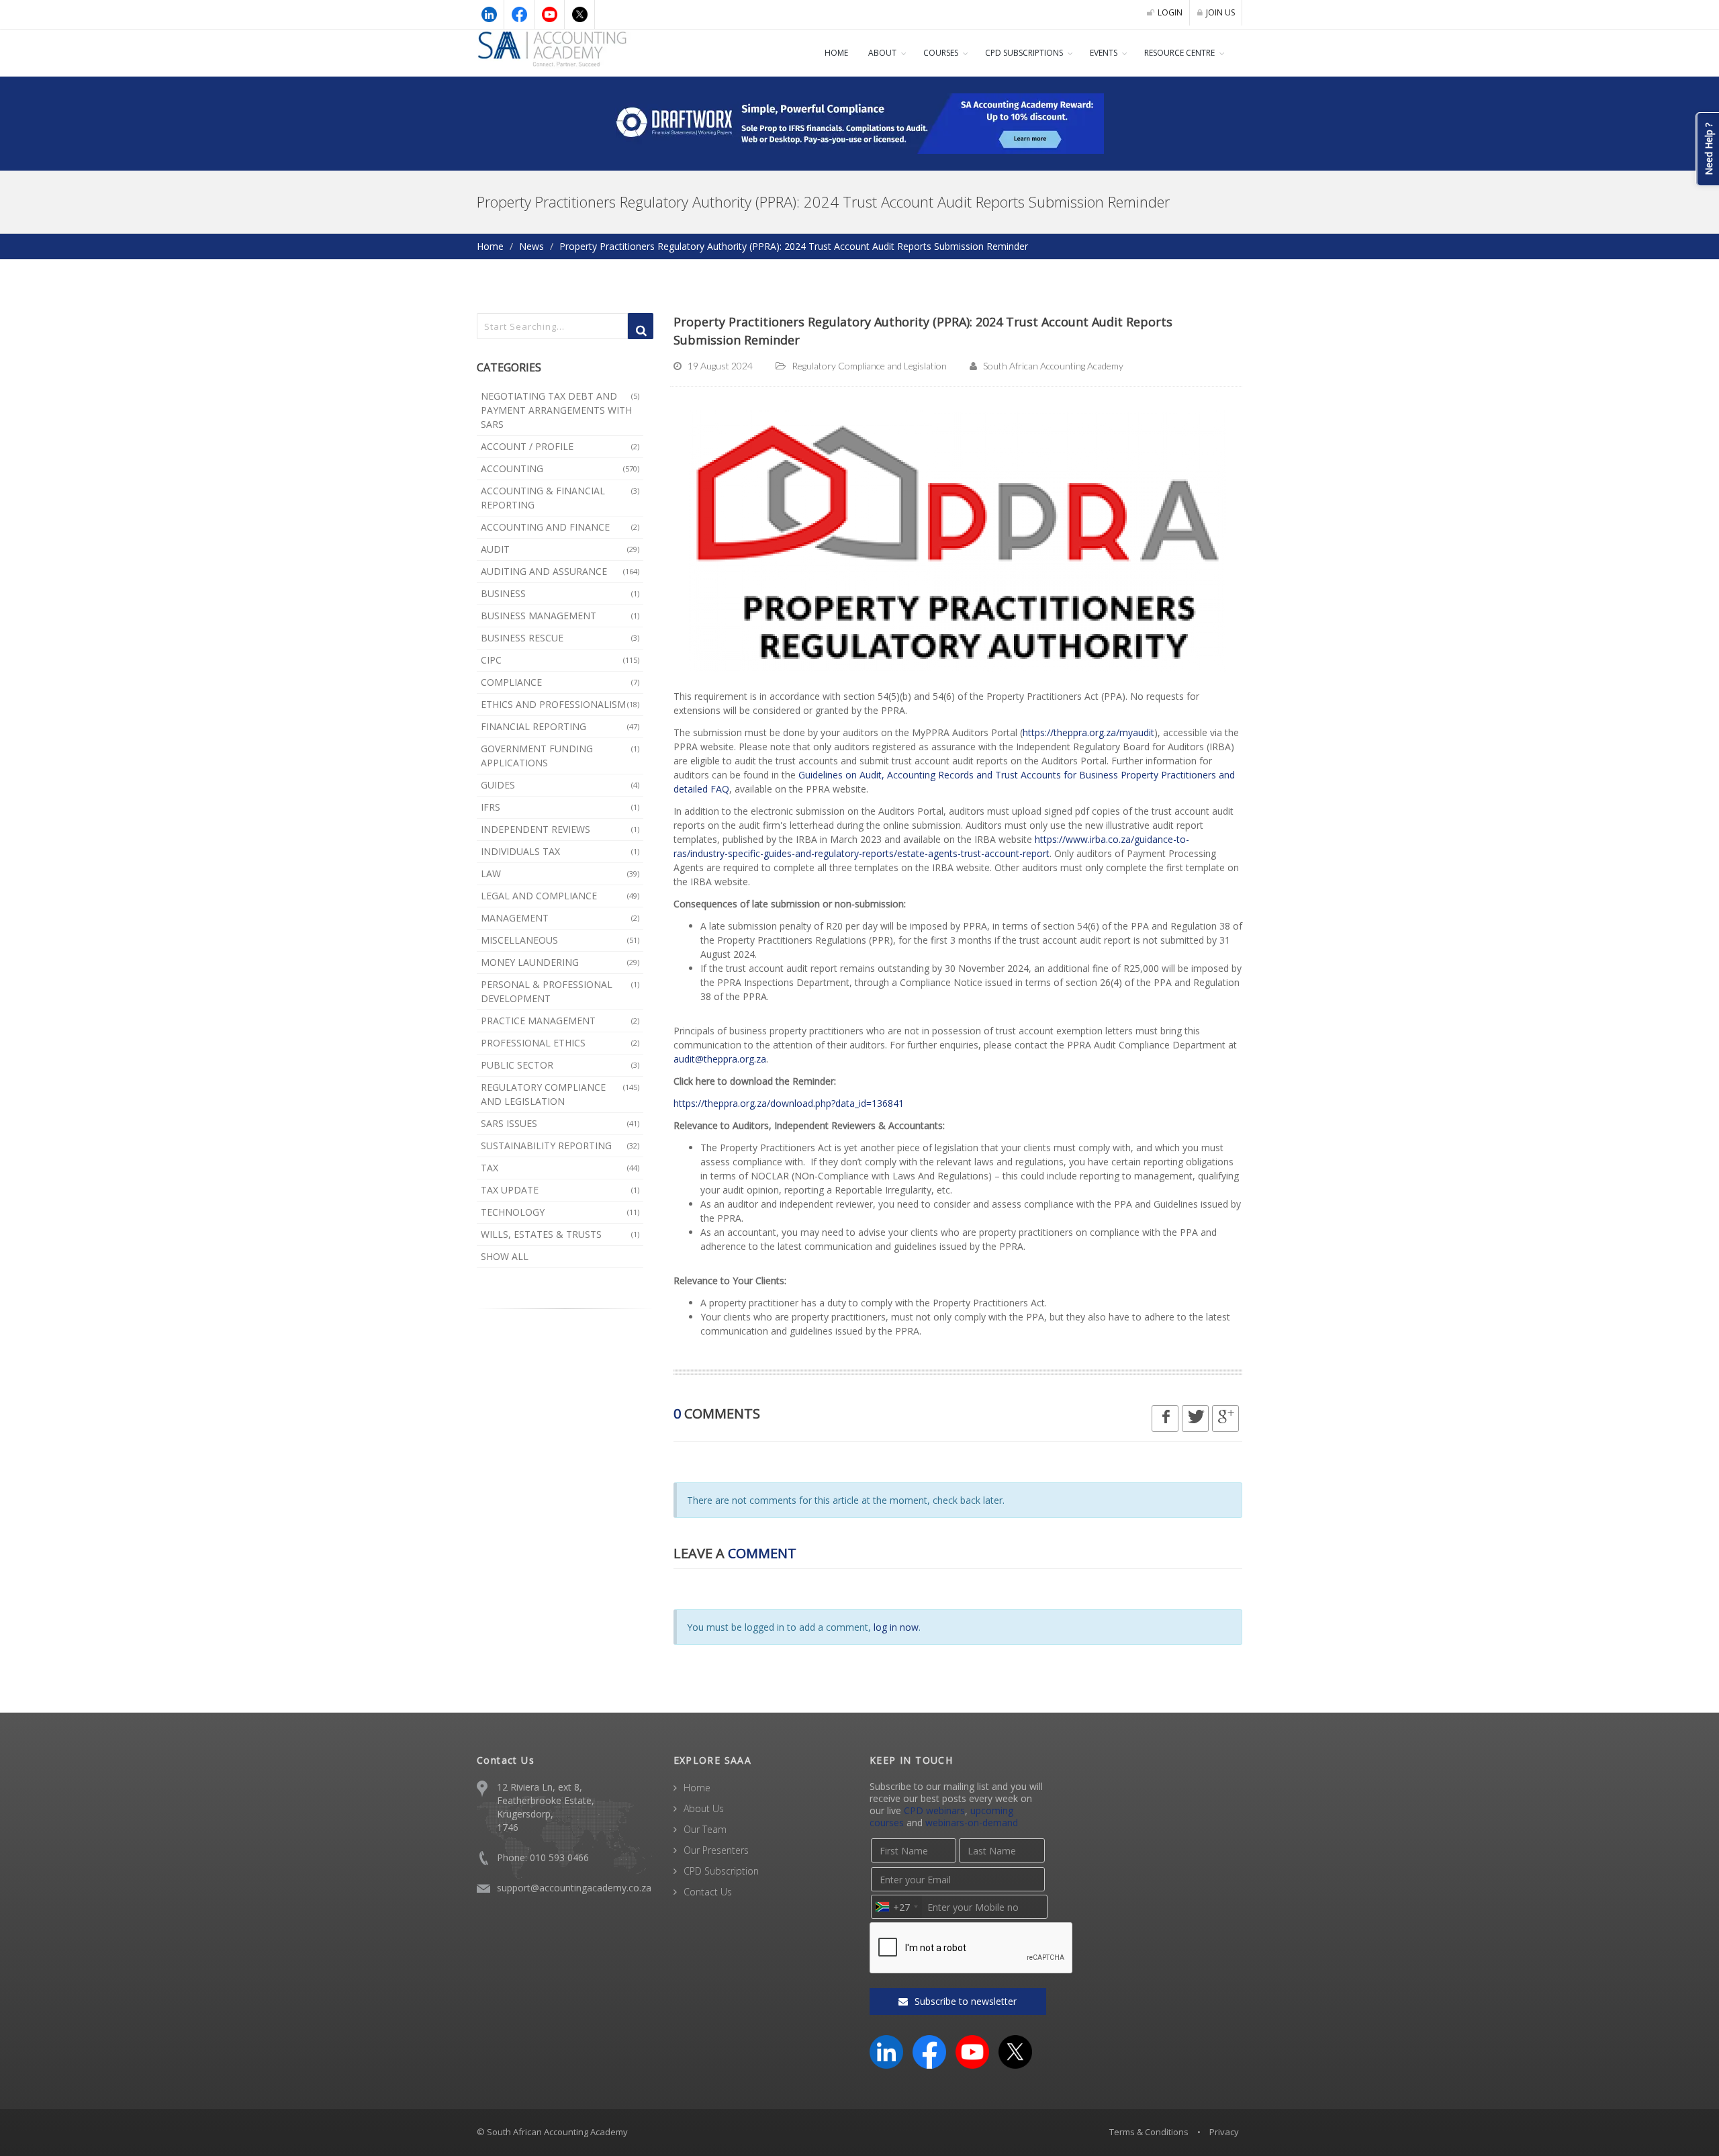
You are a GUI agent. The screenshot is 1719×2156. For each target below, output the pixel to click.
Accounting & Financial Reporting (560, 498)
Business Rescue (560, 638)
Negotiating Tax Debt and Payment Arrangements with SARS (560, 410)
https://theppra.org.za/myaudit (1088, 732)
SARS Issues (560, 1123)
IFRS (560, 807)
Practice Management (560, 1021)
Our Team (705, 1829)
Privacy (1224, 2132)
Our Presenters (716, 1850)
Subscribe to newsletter (964, 2001)
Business (560, 593)
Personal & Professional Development (560, 991)
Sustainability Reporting (560, 1146)
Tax (560, 1168)
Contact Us (708, 1892)
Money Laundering (560, 962)
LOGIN (1170, 12)
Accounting (560, 468)
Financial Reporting (560, 726)
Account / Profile (560, 446)
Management (560, 918)
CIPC (560, 660)
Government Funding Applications (560, 756)
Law (560, 873)
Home (836, 53)
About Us (704, 1808)
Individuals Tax (560, 851)
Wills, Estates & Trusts (560, 1234)
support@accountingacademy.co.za (574, 1888)
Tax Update (560, 1190)
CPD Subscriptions (1024, 53)
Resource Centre (1179, 53)
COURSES (941, 53)
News (531, 246)
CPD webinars (934, 1810)
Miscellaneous (560, 940)
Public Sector (560, 1065)
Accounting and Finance (560, 527)
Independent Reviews (560, 829)
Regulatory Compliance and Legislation (560, 1094)
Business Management (560, 616)
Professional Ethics (560, 1043)
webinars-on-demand (972, 1823)
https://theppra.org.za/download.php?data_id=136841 (789, 1103)
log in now (896, 1627)
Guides (560, 785)
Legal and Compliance (560, 896)
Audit (560, 549)
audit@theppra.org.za (720, 1059)
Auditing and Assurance (560, 571)
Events (1104, 53)
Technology (560, 1212)
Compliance (560, 682)
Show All (505, 1256)
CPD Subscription (721, 1871)
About (882, 53)
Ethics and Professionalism (560, 704)
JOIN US (1220, 12)
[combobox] (896, 1907)
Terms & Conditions (1149, 2132)
